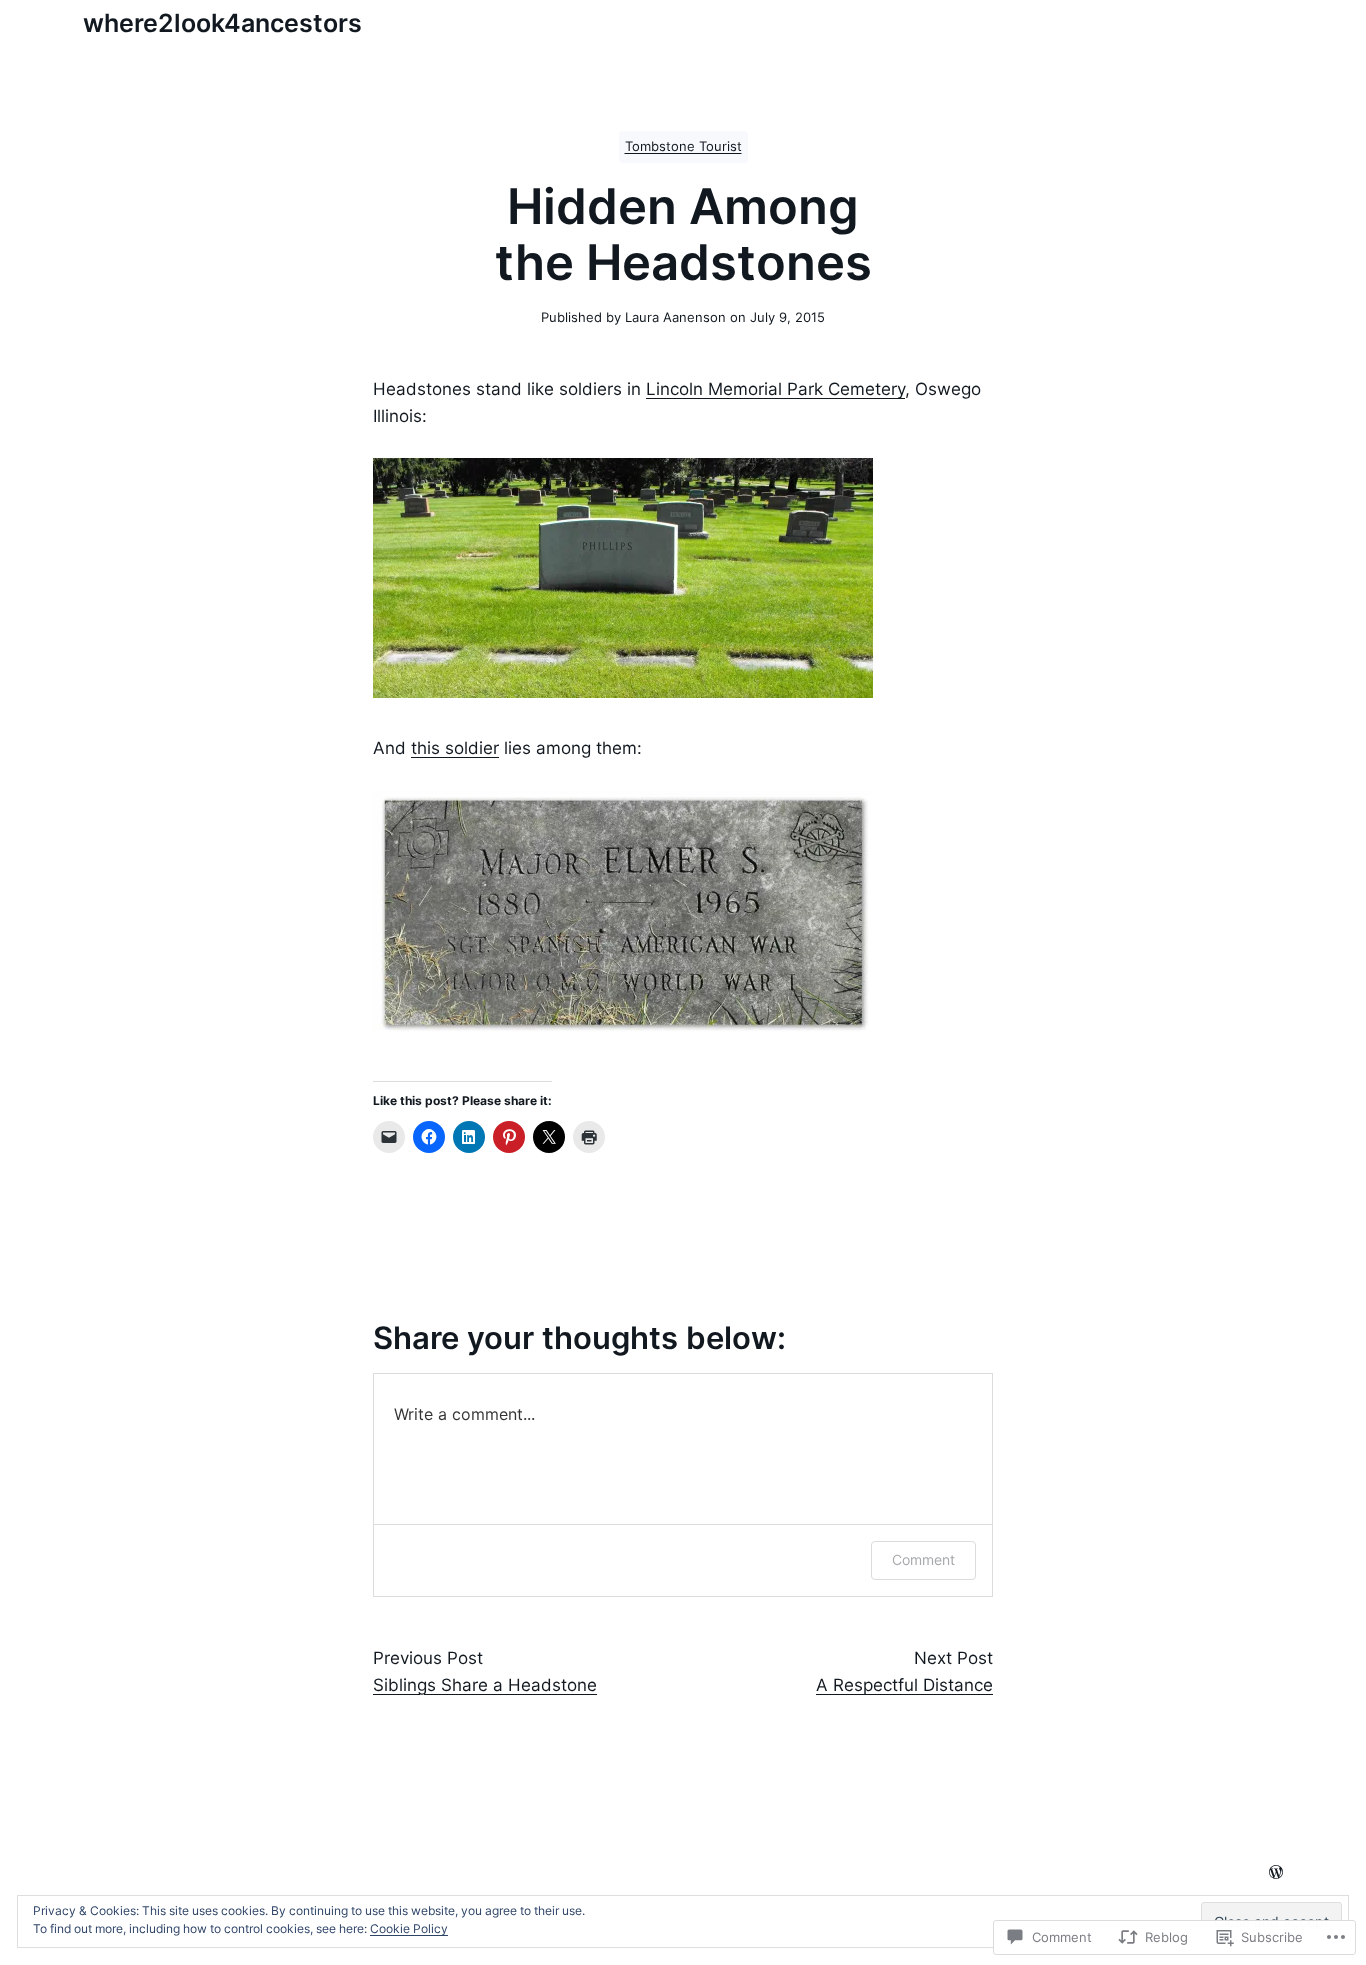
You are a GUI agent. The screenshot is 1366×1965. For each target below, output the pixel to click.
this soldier (455, 748)
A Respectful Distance (904, 1685)
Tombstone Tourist (683, 146)
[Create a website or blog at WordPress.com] (1276, 1873)
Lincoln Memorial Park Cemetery (775, 389)
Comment (923, 1559)
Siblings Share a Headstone (485, 1685)
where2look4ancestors (222, 23)
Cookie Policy (409, 1928)
